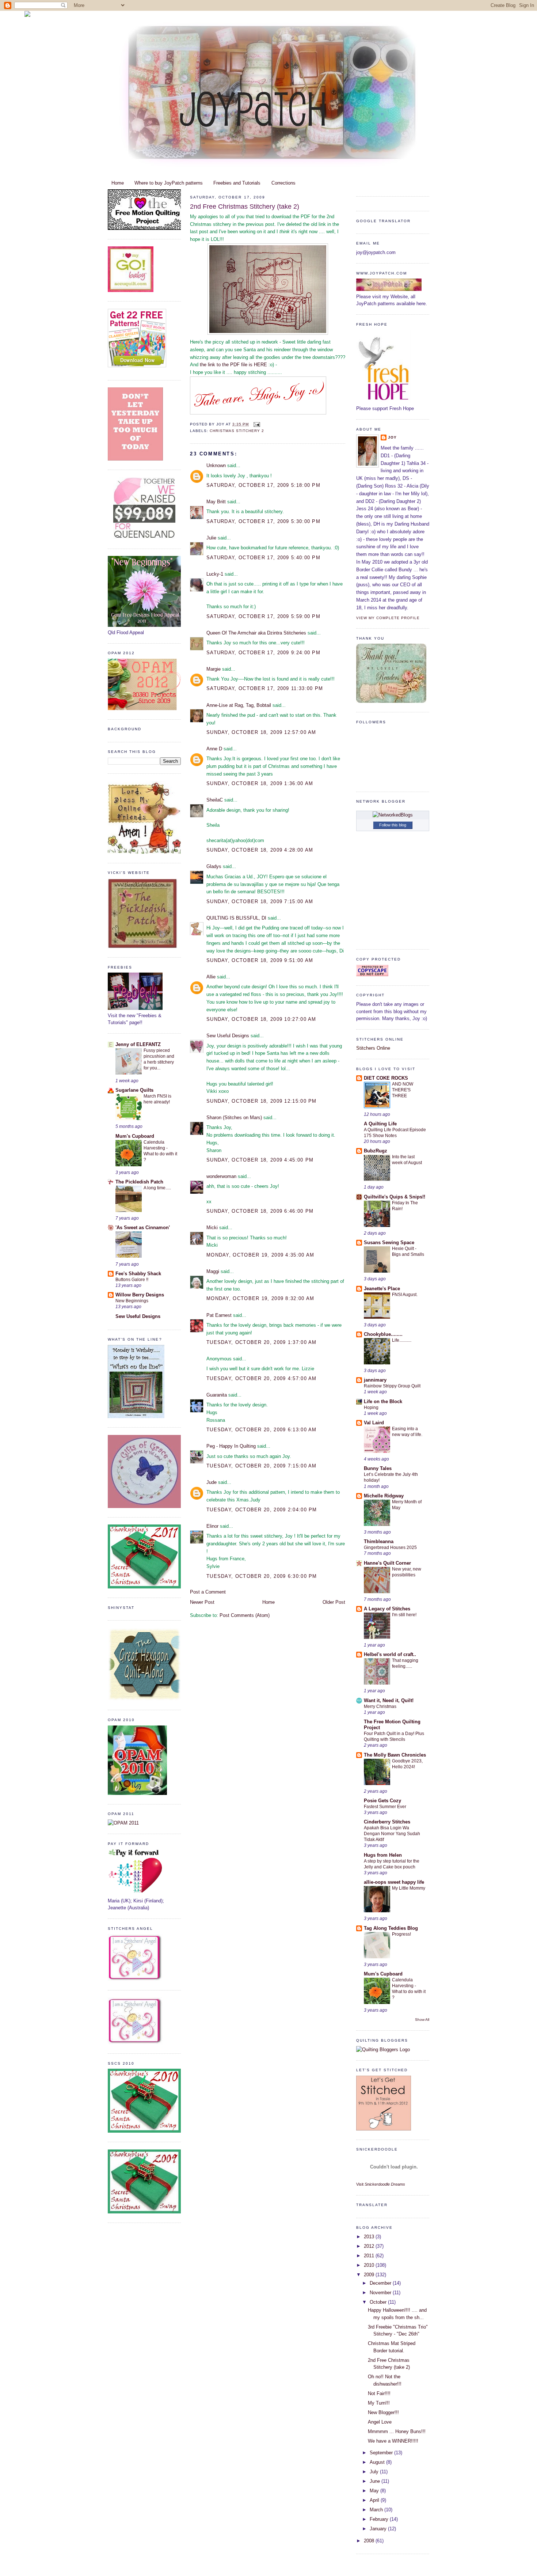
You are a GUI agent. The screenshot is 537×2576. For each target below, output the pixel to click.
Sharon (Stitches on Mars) (234, 1117)
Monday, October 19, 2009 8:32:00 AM (260, 1298)
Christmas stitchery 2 (237, 431)
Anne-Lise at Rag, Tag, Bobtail (239, 705)
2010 (370, 2265)
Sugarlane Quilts (134, 1090)
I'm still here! (404, 1615)
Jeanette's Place (382, 1289)
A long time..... (157, 1188)
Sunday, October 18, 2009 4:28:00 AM (260, 850)
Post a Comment (208, 1592)
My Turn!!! (379, 2403)
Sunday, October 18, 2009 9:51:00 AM (260, 960)
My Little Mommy (409, 1888)
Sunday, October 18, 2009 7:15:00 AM (260, 901)
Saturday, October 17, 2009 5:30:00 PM (263, 521)
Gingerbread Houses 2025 (390, 1548)
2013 (370, 2237)
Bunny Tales (378, 1468)
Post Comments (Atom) (245, 1615)
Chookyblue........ (383, 1334)
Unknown (216, 465)
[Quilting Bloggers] (383, 2050)
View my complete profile (388, 618)
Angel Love (380, 2422)
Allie (211, 977)
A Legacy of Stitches (387, 1609)
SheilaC (215, 800)
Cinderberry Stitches (387, 1822)
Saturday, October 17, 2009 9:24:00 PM (263, 653)
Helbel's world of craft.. (390, 1654)
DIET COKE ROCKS (386, 1078)
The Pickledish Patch (139, 1182)
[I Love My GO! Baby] (131, 290)
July (375, 2472)
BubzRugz (376, 1151)
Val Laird (374, 1423)
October (379, 2302)
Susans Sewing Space (389, 1242)
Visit (381, 2184)
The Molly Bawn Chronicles (395, 1755)
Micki (212, 1228)
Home (118, 183)
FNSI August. (405, 1295)
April (375, 2500)
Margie (214, 669)
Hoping (371, 1408)
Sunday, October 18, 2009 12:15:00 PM (262, 1101)
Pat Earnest (219, 1315)
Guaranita (217, 1395)
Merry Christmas (380, 1706)
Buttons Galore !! (132, 1280)
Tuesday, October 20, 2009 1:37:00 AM (262, 1342)
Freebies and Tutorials (237, 183)
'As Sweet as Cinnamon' (143, 1228)
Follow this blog (393, 825)
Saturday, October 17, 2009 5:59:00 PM (263, 616)
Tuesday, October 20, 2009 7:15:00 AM (262, 1466)
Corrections (283, 183)
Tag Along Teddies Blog (391, 1928)
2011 (370, 2256)
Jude (212, 1482)
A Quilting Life (380, 1124)
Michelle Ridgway (384, 1496)
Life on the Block (383, 1401)
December (381, 2283)
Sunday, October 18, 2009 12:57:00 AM (261, 732)
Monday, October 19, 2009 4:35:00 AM (260, 1255)
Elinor (212, 1526)
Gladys (214, 866)
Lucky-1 (215, 574)
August (378, 2462)
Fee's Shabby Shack (138, 1274)
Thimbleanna (379, 1541)
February (380, 2519)
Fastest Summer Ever (385, 1807)
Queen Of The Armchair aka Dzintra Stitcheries (256, 633)
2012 (370, 2246)
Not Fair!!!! (379, 2393)
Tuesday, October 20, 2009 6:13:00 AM (262, 1430)
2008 (370, 2541)
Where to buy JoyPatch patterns (169, 183)
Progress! (401, 1934)
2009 (370, 2275)
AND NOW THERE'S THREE (403, 1090)
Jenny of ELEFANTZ (138, 1044)
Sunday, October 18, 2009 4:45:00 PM (260, 1160)
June (376, 2481)
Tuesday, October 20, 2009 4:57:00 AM (262, 1378)
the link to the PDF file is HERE (234, 365)
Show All (422, 2020)
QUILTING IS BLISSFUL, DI (236, 918)
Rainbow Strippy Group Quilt (392, 1386)
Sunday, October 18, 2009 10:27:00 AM (261, 1019)
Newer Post (202, 1602)
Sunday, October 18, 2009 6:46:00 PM (260, 1211)
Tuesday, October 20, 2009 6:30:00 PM (262, 1576)
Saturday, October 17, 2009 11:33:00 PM (265, 688)
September (382, 2453)
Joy (392, 437)
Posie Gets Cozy (382, 1801)
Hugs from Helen (383, 1855)
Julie (211, 538)
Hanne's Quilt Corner (387, 1563)
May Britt (216, 502)
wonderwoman (221, 1176)
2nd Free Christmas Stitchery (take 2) (245, 207)
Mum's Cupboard (135, 1136)
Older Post (334, 1602)
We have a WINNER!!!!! (393, 2441)
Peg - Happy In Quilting (231, 1446)
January (379, 2529)
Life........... (402, 1340)
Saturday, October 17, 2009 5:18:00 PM (263, 485)
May (375, 2491)
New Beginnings (132, 1301)
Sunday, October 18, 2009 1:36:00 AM (260, 783)
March (377, 2510)
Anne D (214, 749)
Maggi (213, 1271)
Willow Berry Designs (140, 1295)
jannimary (375, 1380)
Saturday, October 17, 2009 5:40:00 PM (263, 558)
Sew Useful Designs (138, 1316)
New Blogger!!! (383, 2412)
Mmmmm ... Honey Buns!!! (397, 2431)
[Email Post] (256, 424)
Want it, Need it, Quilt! (389, 1700)
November (381, 2293)
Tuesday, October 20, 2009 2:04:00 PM (262, 1510)
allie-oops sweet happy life (394, 1882)
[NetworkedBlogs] (393, 815)
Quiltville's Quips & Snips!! (395, 1197)
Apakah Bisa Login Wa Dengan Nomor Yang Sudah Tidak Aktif (392, 1834)
